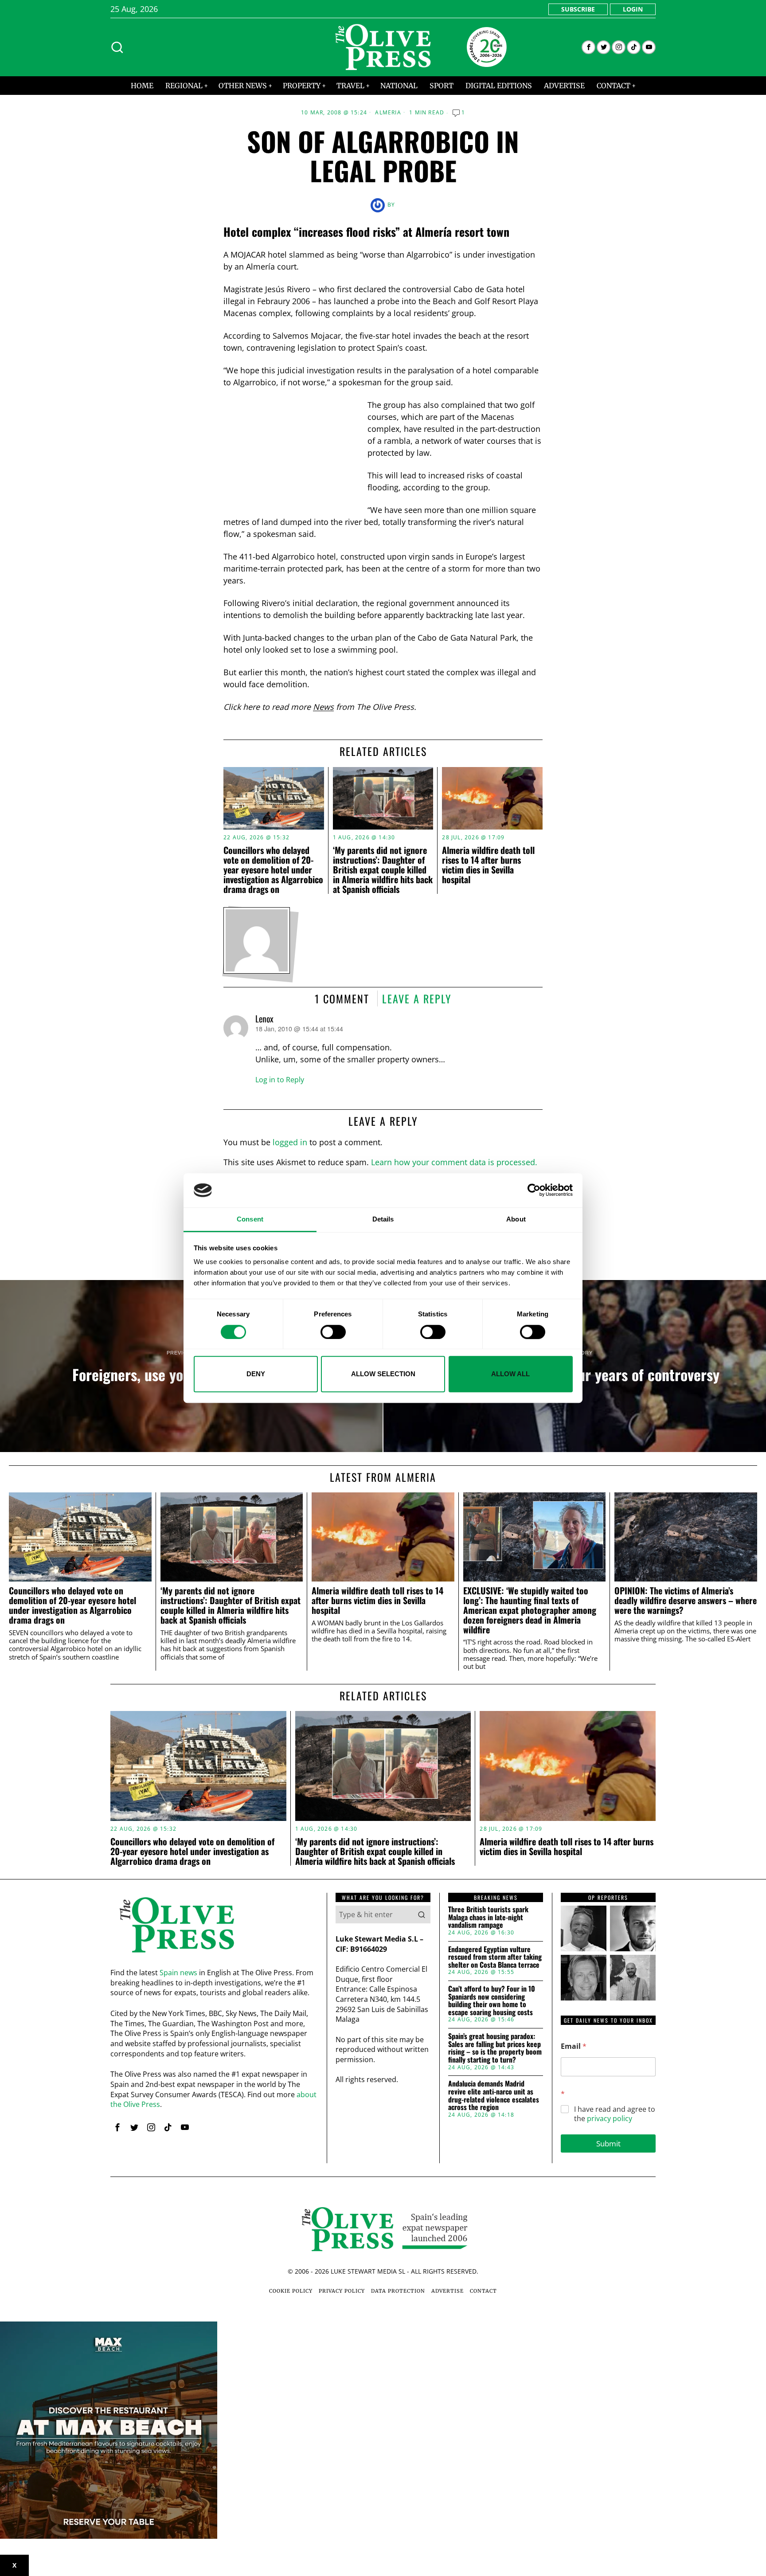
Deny (256, 1374)
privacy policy (610, 2118)
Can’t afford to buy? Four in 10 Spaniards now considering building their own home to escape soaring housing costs (492, 2001)
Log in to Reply (280, 1080)
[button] (422, 1914)
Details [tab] (383, 1219)
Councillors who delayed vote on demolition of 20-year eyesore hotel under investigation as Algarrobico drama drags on (273, 869)
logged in (290, 1142)
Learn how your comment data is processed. (454, 1162)
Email (574, 2046)
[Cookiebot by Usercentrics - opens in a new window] (534, 1190)
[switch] (333, 1332)
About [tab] (516, 1219)
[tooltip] (588, 47)
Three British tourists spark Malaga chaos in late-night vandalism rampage (488, 1917)
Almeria (388, 113)
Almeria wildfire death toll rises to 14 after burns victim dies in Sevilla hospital (488, 865)
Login (633, 9)
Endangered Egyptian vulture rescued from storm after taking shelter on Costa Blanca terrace (495, 1957)
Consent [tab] (250, 1219)
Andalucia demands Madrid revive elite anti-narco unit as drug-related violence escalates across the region (494, 2095)
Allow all (510, 1374)
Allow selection (383, 1374)
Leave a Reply (417, 998)
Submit (608, 2143)
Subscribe (578, 9)
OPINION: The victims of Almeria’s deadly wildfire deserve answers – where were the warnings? (686, 1600)
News (323, 707)
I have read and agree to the (615, 2114)
